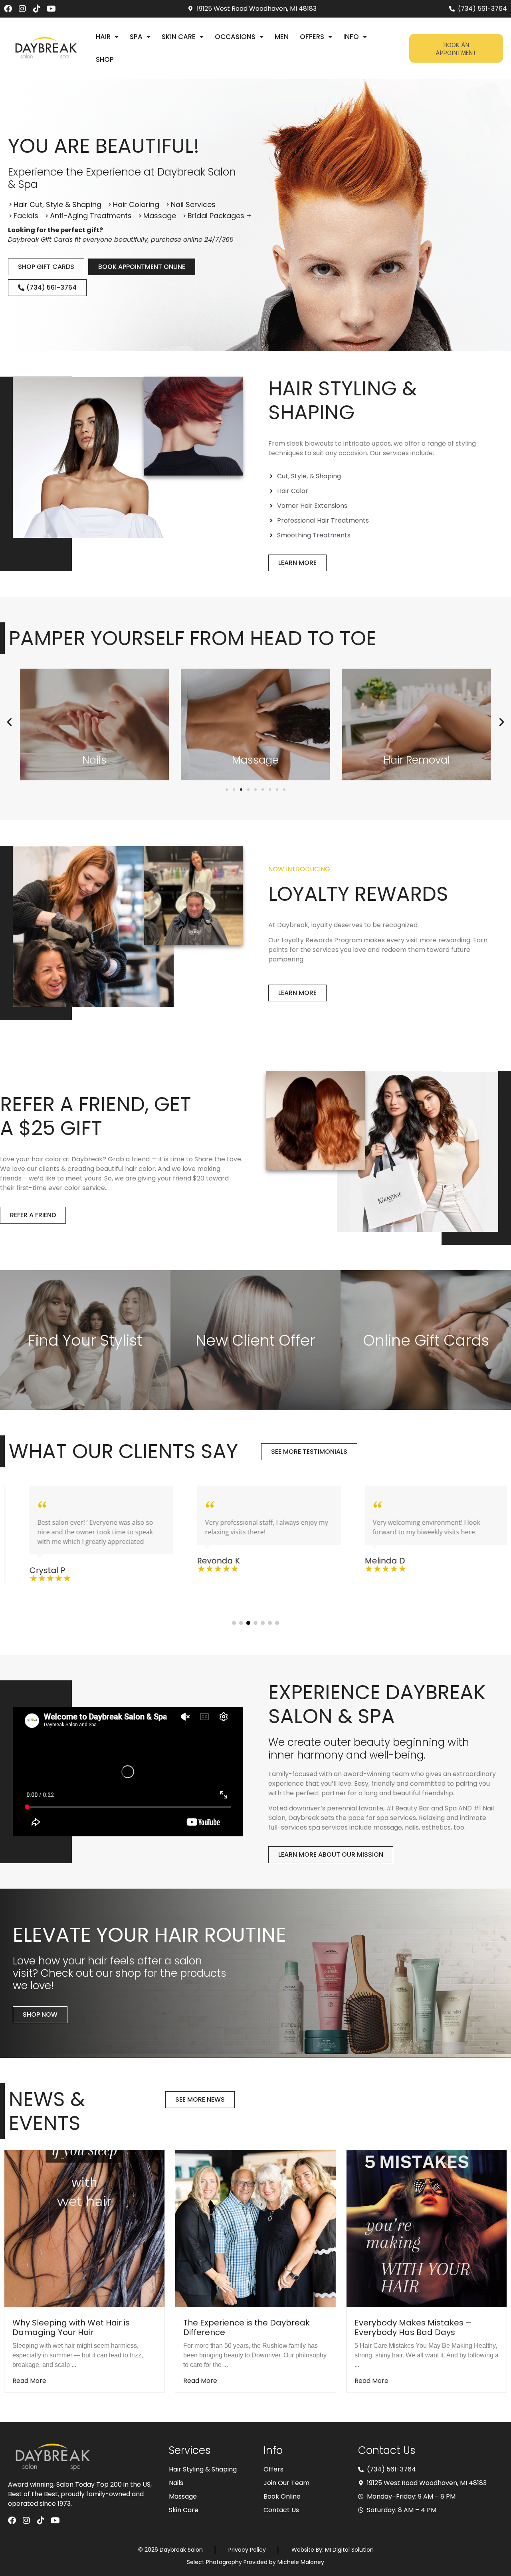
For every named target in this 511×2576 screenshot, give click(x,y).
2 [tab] (241, 1623)
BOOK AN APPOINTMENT (456, 48)
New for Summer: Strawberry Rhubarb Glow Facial (412, 2327)
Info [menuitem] (351, 37)
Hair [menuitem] (103, 37)
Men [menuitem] (282, 37)
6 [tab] (270, 1623)
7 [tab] (277, 1623)
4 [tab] (255, 1623)
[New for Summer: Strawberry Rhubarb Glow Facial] (427, 2228)
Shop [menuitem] (105, 59)
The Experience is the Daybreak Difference (76, 2327)
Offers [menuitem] (312, 37)
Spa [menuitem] (136, 37)
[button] (9, 722)
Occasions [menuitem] (235, 37)
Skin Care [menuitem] (179, 37)
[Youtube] (51, 9)
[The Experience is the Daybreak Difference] (84, 2228)
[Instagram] (22, 9)
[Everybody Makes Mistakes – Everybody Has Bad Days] (255, 2228)
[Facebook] (8, 9)
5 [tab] (263, 1623)
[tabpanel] (88, 1534)
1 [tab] (234, 1623)
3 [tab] (248, 1623)
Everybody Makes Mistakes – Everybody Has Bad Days (242, 2327)
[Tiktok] (37, 9)
